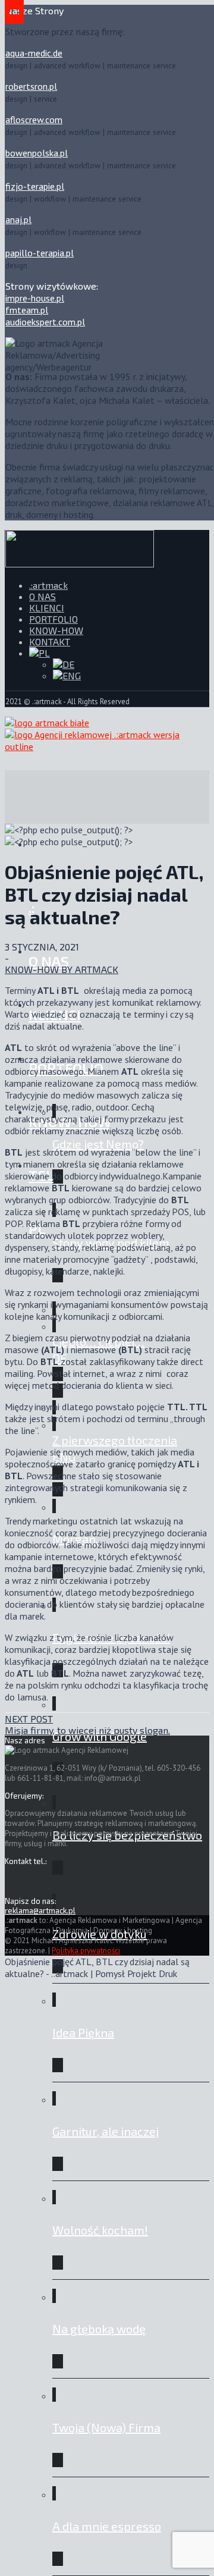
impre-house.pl (35, 298)
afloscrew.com (34, 120)
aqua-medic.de (34, 53)
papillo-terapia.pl (40, 253)
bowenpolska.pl (37, 153)
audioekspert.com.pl (45, 322)
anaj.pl (18, 219)
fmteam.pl (27, 310)
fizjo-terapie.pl (35, 186)
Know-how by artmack (62, 969)
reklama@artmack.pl (40, 1910)
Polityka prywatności (86, 1951)
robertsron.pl (31, 86)
